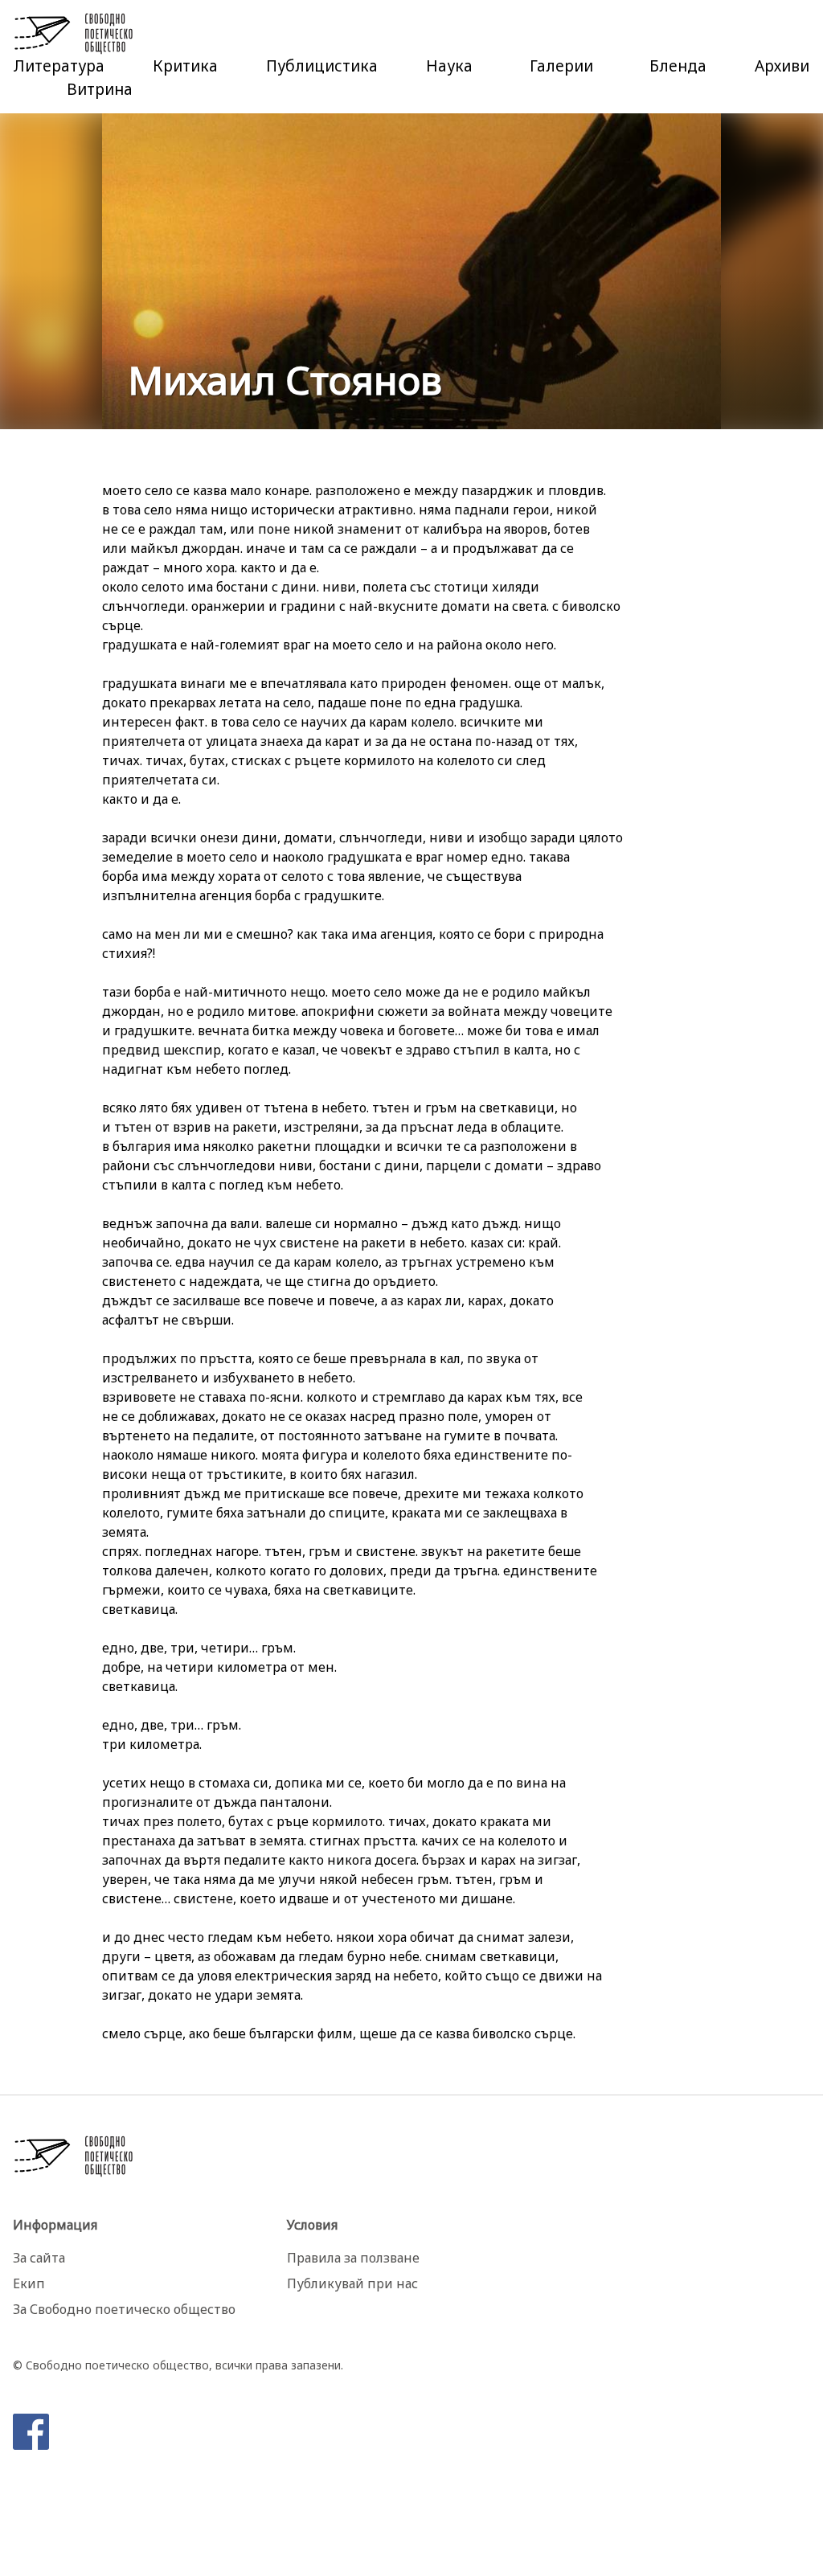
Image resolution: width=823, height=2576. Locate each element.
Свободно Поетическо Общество (74, 34)
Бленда (678, 66)
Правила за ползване (353, 2258)
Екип (29, 2283)
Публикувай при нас (352, 2283)
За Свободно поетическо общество (124, 2309)
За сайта (39, 2258)
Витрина (100, 89)
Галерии (561, 66)
